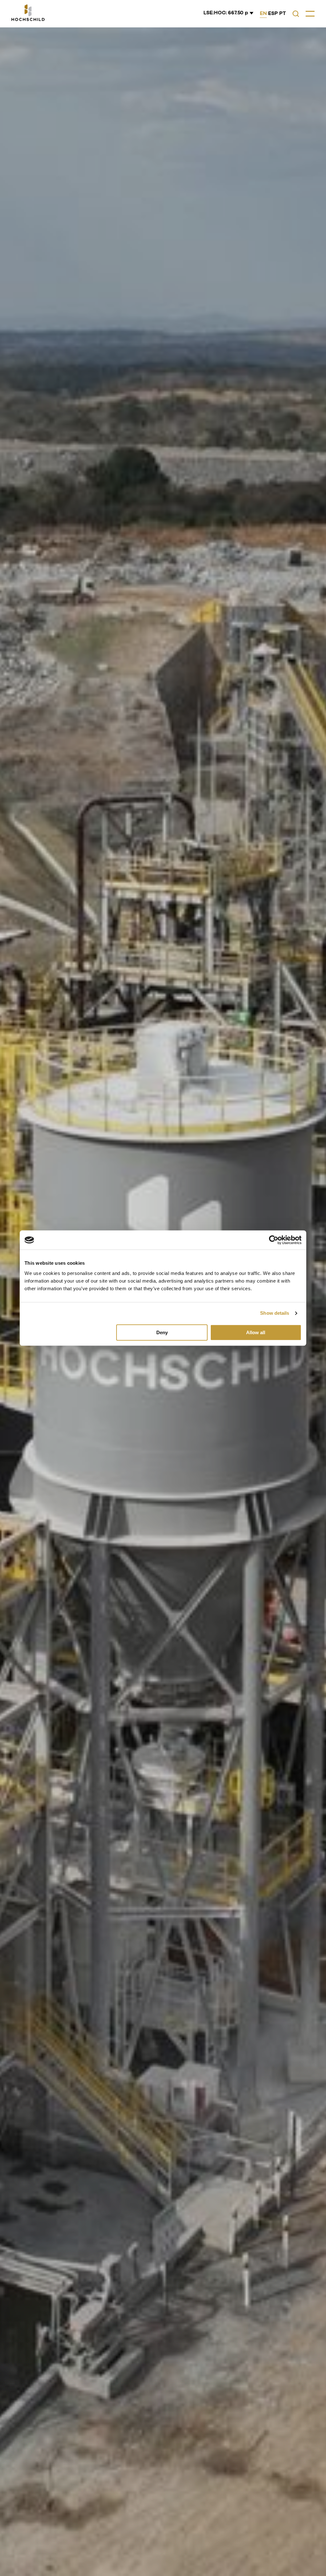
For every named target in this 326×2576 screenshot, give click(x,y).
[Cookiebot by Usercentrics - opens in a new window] (274, 1240)
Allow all (256, 1332)
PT (283, 13)
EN (263, 13)
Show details (275, 1313)
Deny (162, 1332)
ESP (273, 13)
